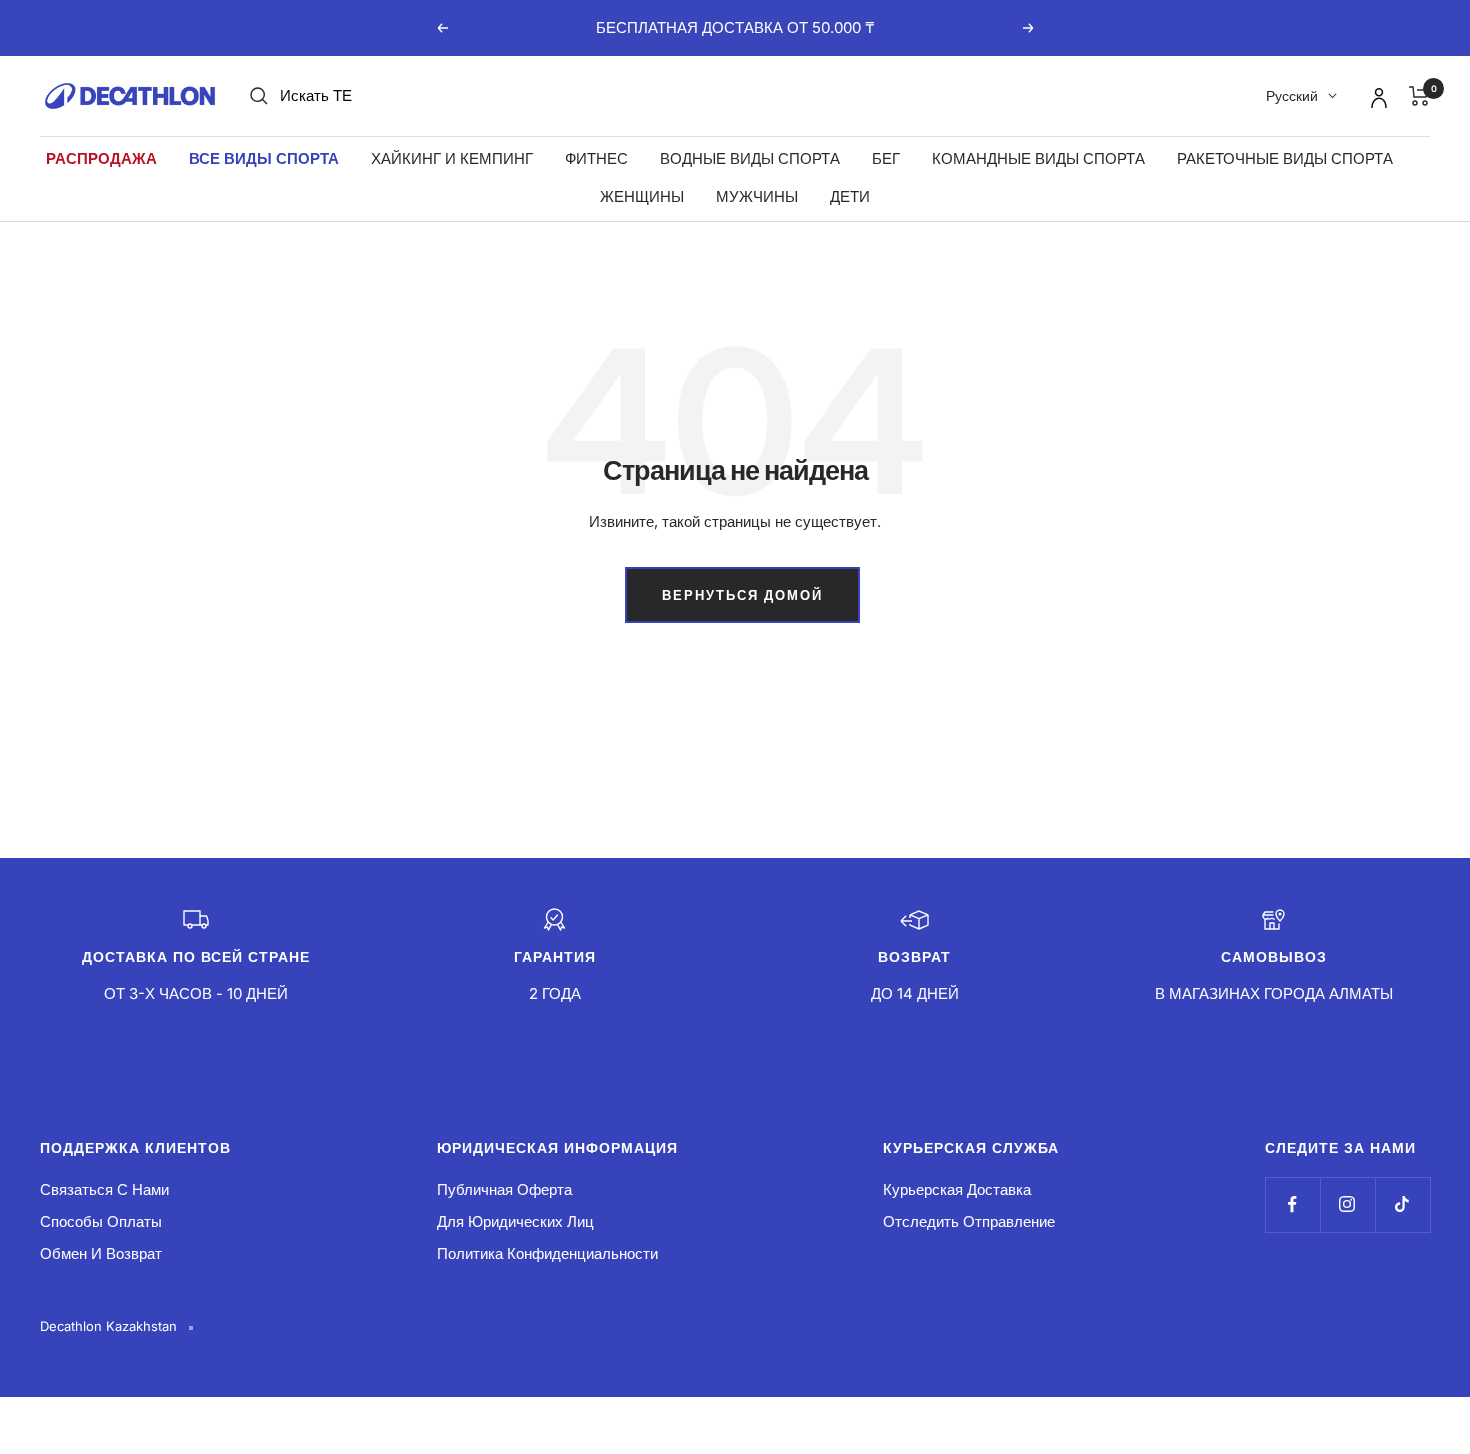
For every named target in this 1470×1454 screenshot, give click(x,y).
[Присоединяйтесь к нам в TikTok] (1402, 1204)
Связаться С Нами (104, 1189)
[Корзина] (1419, 96)
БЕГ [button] (886, 158)
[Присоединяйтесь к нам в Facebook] (1292, 1204)
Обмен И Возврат (101, 1253)
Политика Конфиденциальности (547, 1253)
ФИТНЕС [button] (596, 158)
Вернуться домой (742, 595)
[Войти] (1376, 94)
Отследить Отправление (969, 1221)
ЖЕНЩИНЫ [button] (642, 196)
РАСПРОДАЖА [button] (101, 158)
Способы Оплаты (101, 1221)
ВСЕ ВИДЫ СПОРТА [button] (264, 158)
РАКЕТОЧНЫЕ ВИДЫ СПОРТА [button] (1285, 158)
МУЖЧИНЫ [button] (757, 196)
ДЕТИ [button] (850, 196)
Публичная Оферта (504, 1189)
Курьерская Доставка (957, 1189)
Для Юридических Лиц (515, 1221)
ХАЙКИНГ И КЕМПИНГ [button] (452, 158)
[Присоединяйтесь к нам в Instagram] (1347, 1204)
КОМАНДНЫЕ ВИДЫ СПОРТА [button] (1038, 158)
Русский (1292, 95)
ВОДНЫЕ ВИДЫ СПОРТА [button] (750, 158)
